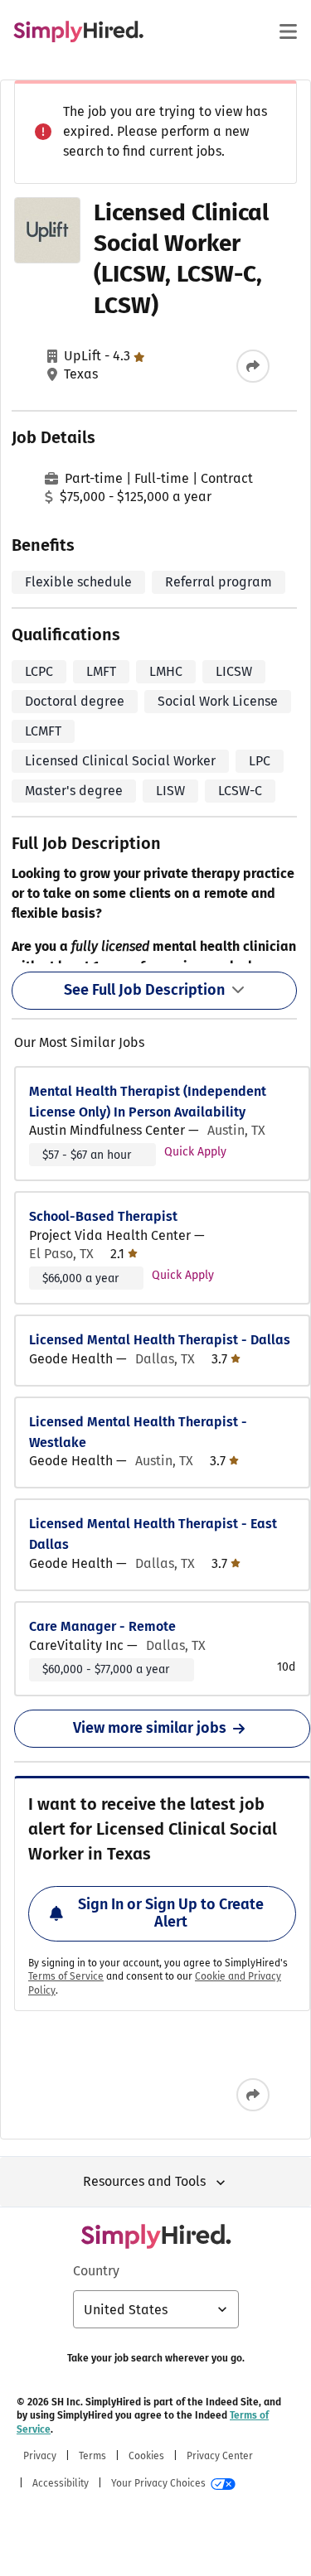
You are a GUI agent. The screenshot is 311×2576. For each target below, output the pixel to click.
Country (96, 2271)
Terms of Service (66, 1976)
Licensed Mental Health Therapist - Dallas (160, 1340)
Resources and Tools (144, 2181)
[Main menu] (288, 31)
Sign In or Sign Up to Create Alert (171, 1913)
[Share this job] (253, 366)
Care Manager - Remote (102, 1626)
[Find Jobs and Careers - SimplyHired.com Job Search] (78, 31)
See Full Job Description (144, 990)
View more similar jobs (150, 1728)
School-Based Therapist (103, 1216)
